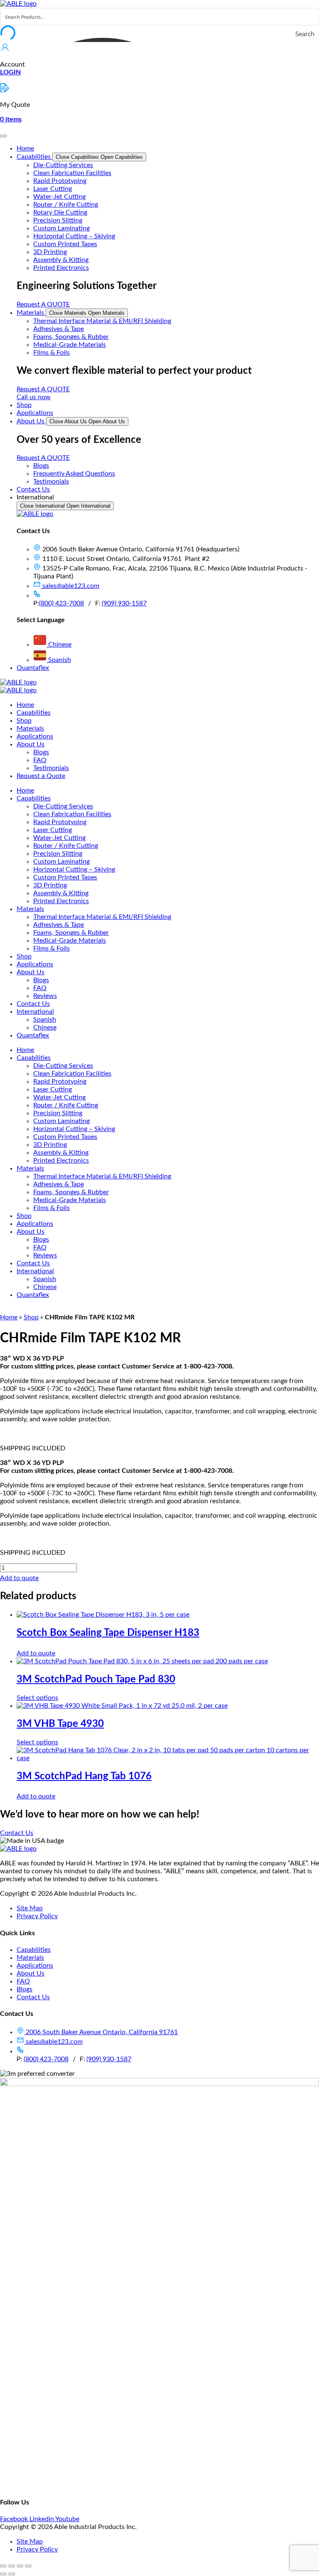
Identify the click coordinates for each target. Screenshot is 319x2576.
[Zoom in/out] (3, 2566)
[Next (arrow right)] (12, 2574)
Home (9, 1317)
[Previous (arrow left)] (3, 2574)
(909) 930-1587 (124, 603)
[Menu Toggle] (3, 136)
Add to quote (19, 1578)
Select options (37, 1698)
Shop (31, 1317)
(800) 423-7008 (61, 603)
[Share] (20, 2566)
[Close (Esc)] (28, 2566)
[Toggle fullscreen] (12, 2566)
